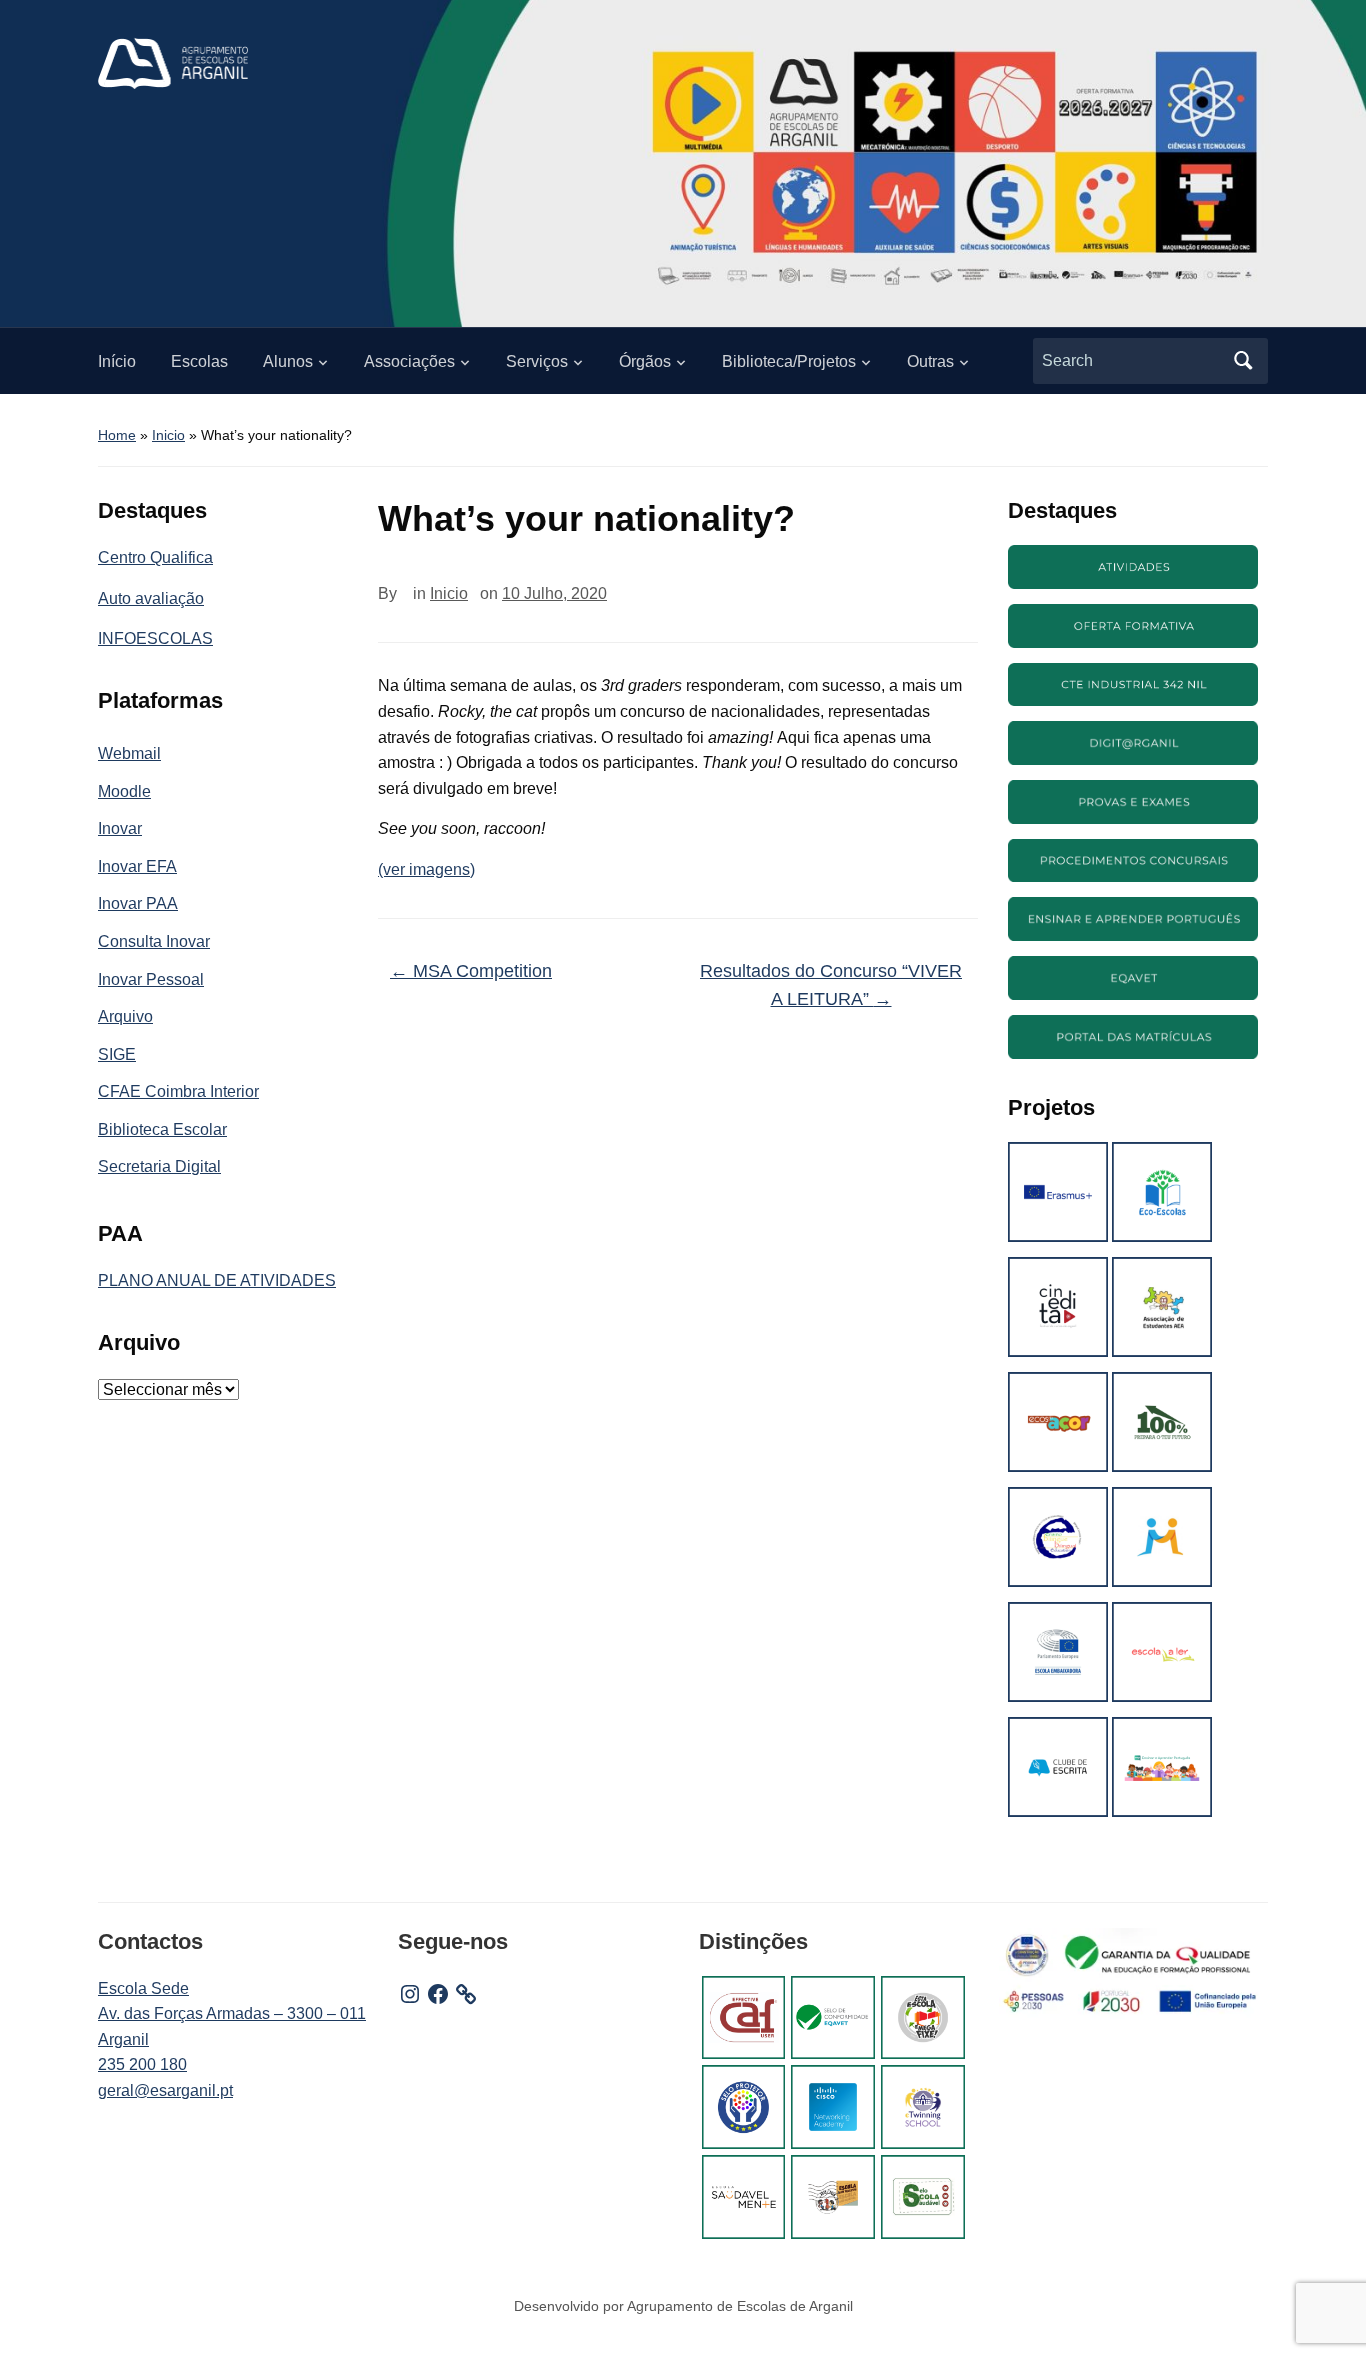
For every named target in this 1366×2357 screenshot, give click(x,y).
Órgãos (645, 361)
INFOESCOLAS (155, 638)
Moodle (124, 791)
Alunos (288, 361)
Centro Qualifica (155, 557)
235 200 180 (142, 2064)
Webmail (129, 753)
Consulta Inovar (154, 941)
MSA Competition (471, 971)
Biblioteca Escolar (162, 1129)
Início (117, 361)
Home (117, 435)
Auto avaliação (151, 598)
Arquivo (125, 1016)
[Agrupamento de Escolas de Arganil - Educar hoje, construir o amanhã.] (173, 62)
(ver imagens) (426, 869)
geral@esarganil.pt (165, 2090)
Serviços (537, 361)
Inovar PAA (138, 903)
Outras (930, 361)
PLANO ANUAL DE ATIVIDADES (217, 1280)
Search (1243, 361)
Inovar (120, 828)
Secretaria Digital (159, 1166)
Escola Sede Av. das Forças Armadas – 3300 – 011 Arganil (232, 2014)
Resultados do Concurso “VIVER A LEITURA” (831, 985)
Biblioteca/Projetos (789, 361)
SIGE (117, 1054)
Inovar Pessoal (151, 979)
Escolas (199, 361)
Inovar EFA (137, 866)
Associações (409, 361)
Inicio (168, 435)
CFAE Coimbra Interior (178, 1091)
